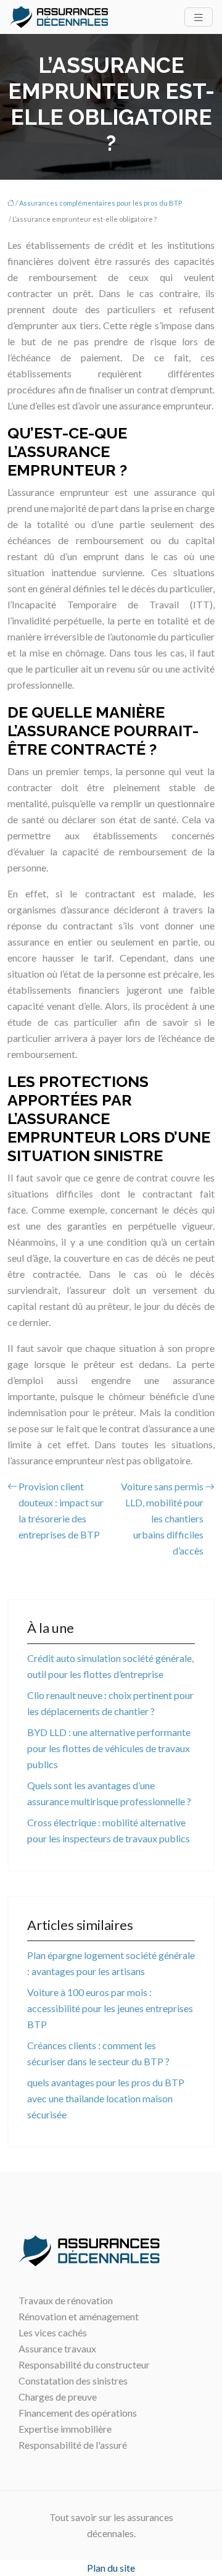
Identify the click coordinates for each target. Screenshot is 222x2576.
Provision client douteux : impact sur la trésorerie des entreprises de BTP (61, 1510)
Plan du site (111, 2568)
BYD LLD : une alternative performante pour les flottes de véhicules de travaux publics (109, 1748)
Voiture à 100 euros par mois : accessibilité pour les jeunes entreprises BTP (110, 2008)
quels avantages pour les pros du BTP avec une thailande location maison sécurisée (106, 2098)
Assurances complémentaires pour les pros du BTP (101, 203)
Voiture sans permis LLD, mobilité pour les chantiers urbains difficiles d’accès (162, 1518)
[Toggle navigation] (199, 17)
